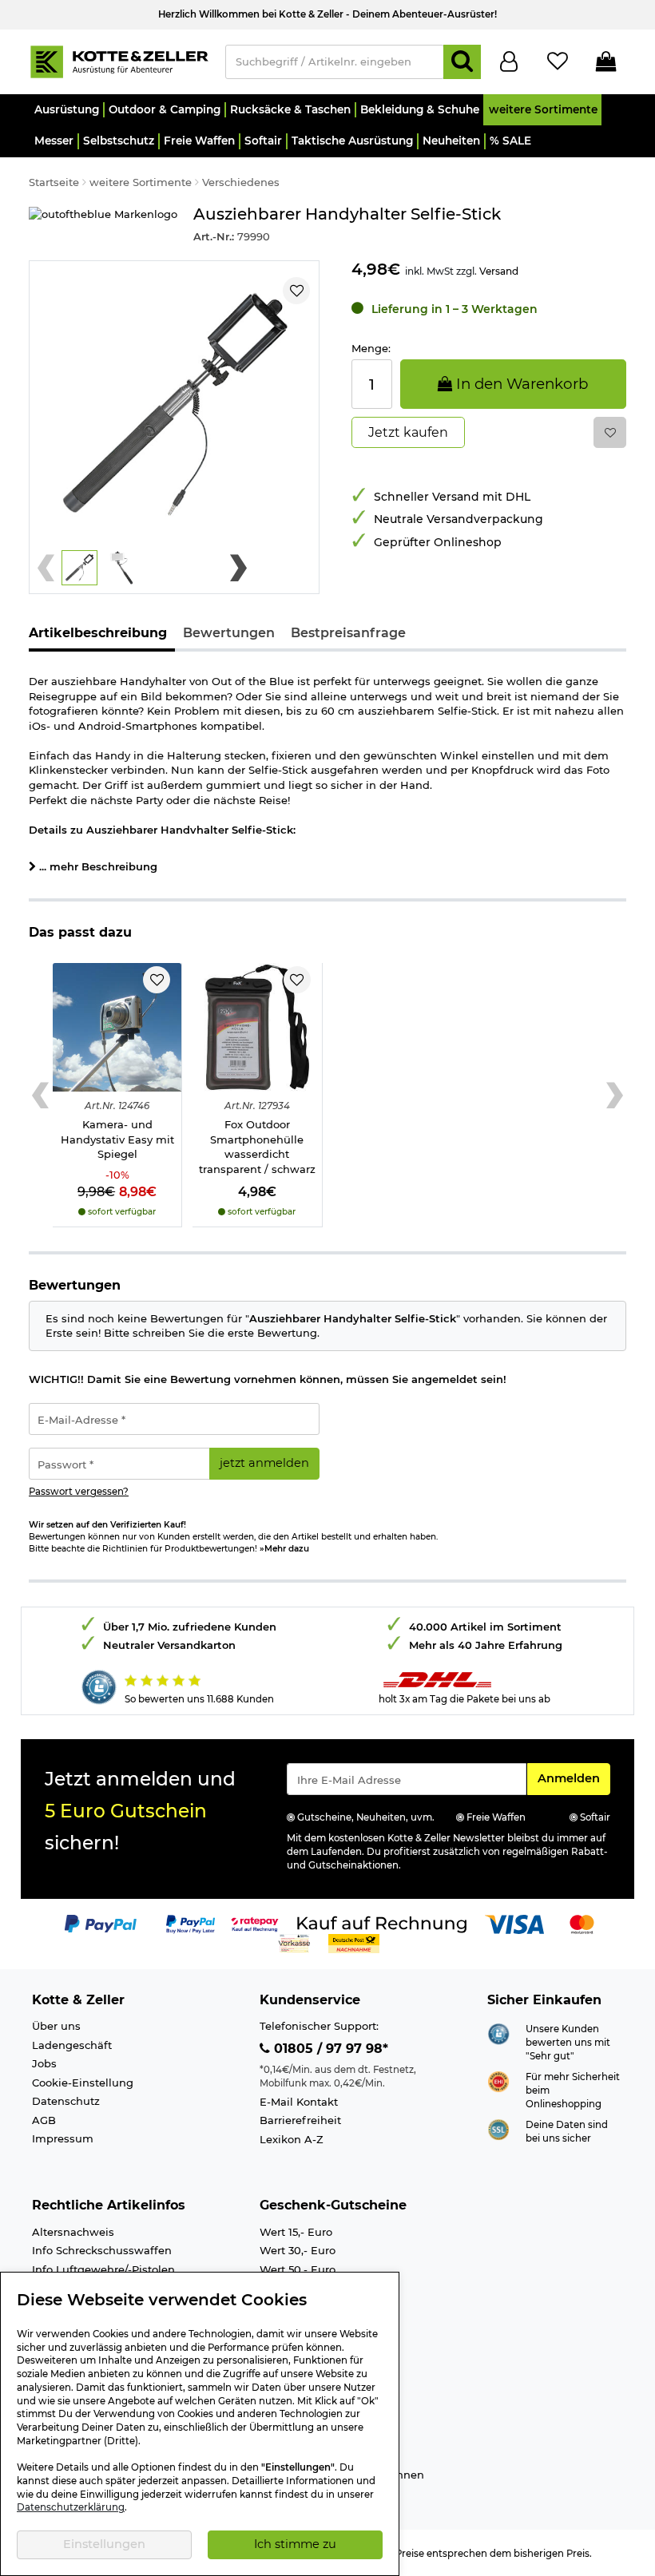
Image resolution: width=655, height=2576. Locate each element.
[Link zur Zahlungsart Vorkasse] (294, 1942)
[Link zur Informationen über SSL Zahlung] (498, 2129)
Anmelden (574, 1778)
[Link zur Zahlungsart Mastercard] (582, 1923)
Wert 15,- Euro (296, 2232)
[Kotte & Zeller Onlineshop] (119, 61)
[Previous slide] (46, 568)
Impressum (63, 2138)
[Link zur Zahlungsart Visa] (514, 1923)
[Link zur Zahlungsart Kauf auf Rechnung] (382, 1923)
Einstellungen (104, 2544)
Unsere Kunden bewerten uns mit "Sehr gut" (568, 2042)
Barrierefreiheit (300, 2120)
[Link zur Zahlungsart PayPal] (101, 1923)
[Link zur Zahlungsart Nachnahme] (354, 1942)
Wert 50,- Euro (298, 2269)
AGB (44, 2120)
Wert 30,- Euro (298, 2250)
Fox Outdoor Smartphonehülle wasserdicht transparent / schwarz (257, 1147)
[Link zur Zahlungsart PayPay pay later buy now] (191, 1923)
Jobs (44, 2063)
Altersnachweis (73, 2232)
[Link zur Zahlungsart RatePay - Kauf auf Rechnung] (255, 1923)
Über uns (56, 2026)
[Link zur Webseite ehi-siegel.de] (498, 2081)
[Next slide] (238, 568)
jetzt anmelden (264, 1463)
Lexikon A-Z (292, 2139)
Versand (499, 271)
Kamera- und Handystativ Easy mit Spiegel (117, 1139)
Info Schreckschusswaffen (102, 2250)
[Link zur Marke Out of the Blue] (103, 225)
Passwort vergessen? (79, 1492)
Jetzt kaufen (408, 432)
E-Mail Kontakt (299, 2102)
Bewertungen (229, 633)
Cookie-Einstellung (83, 2083)
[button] (66, 110)
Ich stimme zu (295, 2544)
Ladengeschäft (72, 2045)
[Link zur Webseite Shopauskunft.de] (498, 2032)
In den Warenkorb (520, 384)
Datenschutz (66, 2101)
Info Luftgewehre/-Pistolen (103, 2269)
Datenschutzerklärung (71, 2507)
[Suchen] (462, 62)
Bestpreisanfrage (348, 633)
